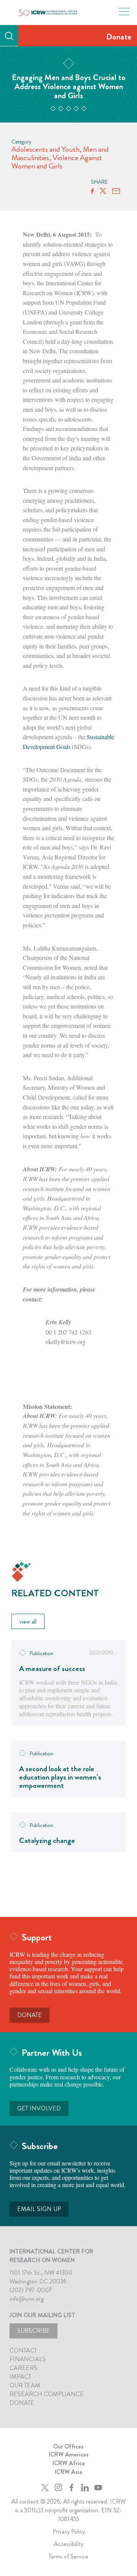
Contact (23, 2350)
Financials (28, 2359)
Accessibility (68, 2544)
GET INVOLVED (39, 2108)
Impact (20, 2377)
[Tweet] (103, 191)
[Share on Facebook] (92, 191)
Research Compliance (47, 2394)
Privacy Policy (69, 2531)
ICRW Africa (69, 2463)
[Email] (116, 191)
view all (28, 1622)
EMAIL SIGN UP (39, 2209)
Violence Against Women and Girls (57, 162)
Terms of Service (68, 2556)
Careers (23, 2368)
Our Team (25, 2385)
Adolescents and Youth (45, 149)
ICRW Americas (69, 2454)
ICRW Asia (69, 2472)
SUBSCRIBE (33, 2331)
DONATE (29, 2015)
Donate (119, 37)
